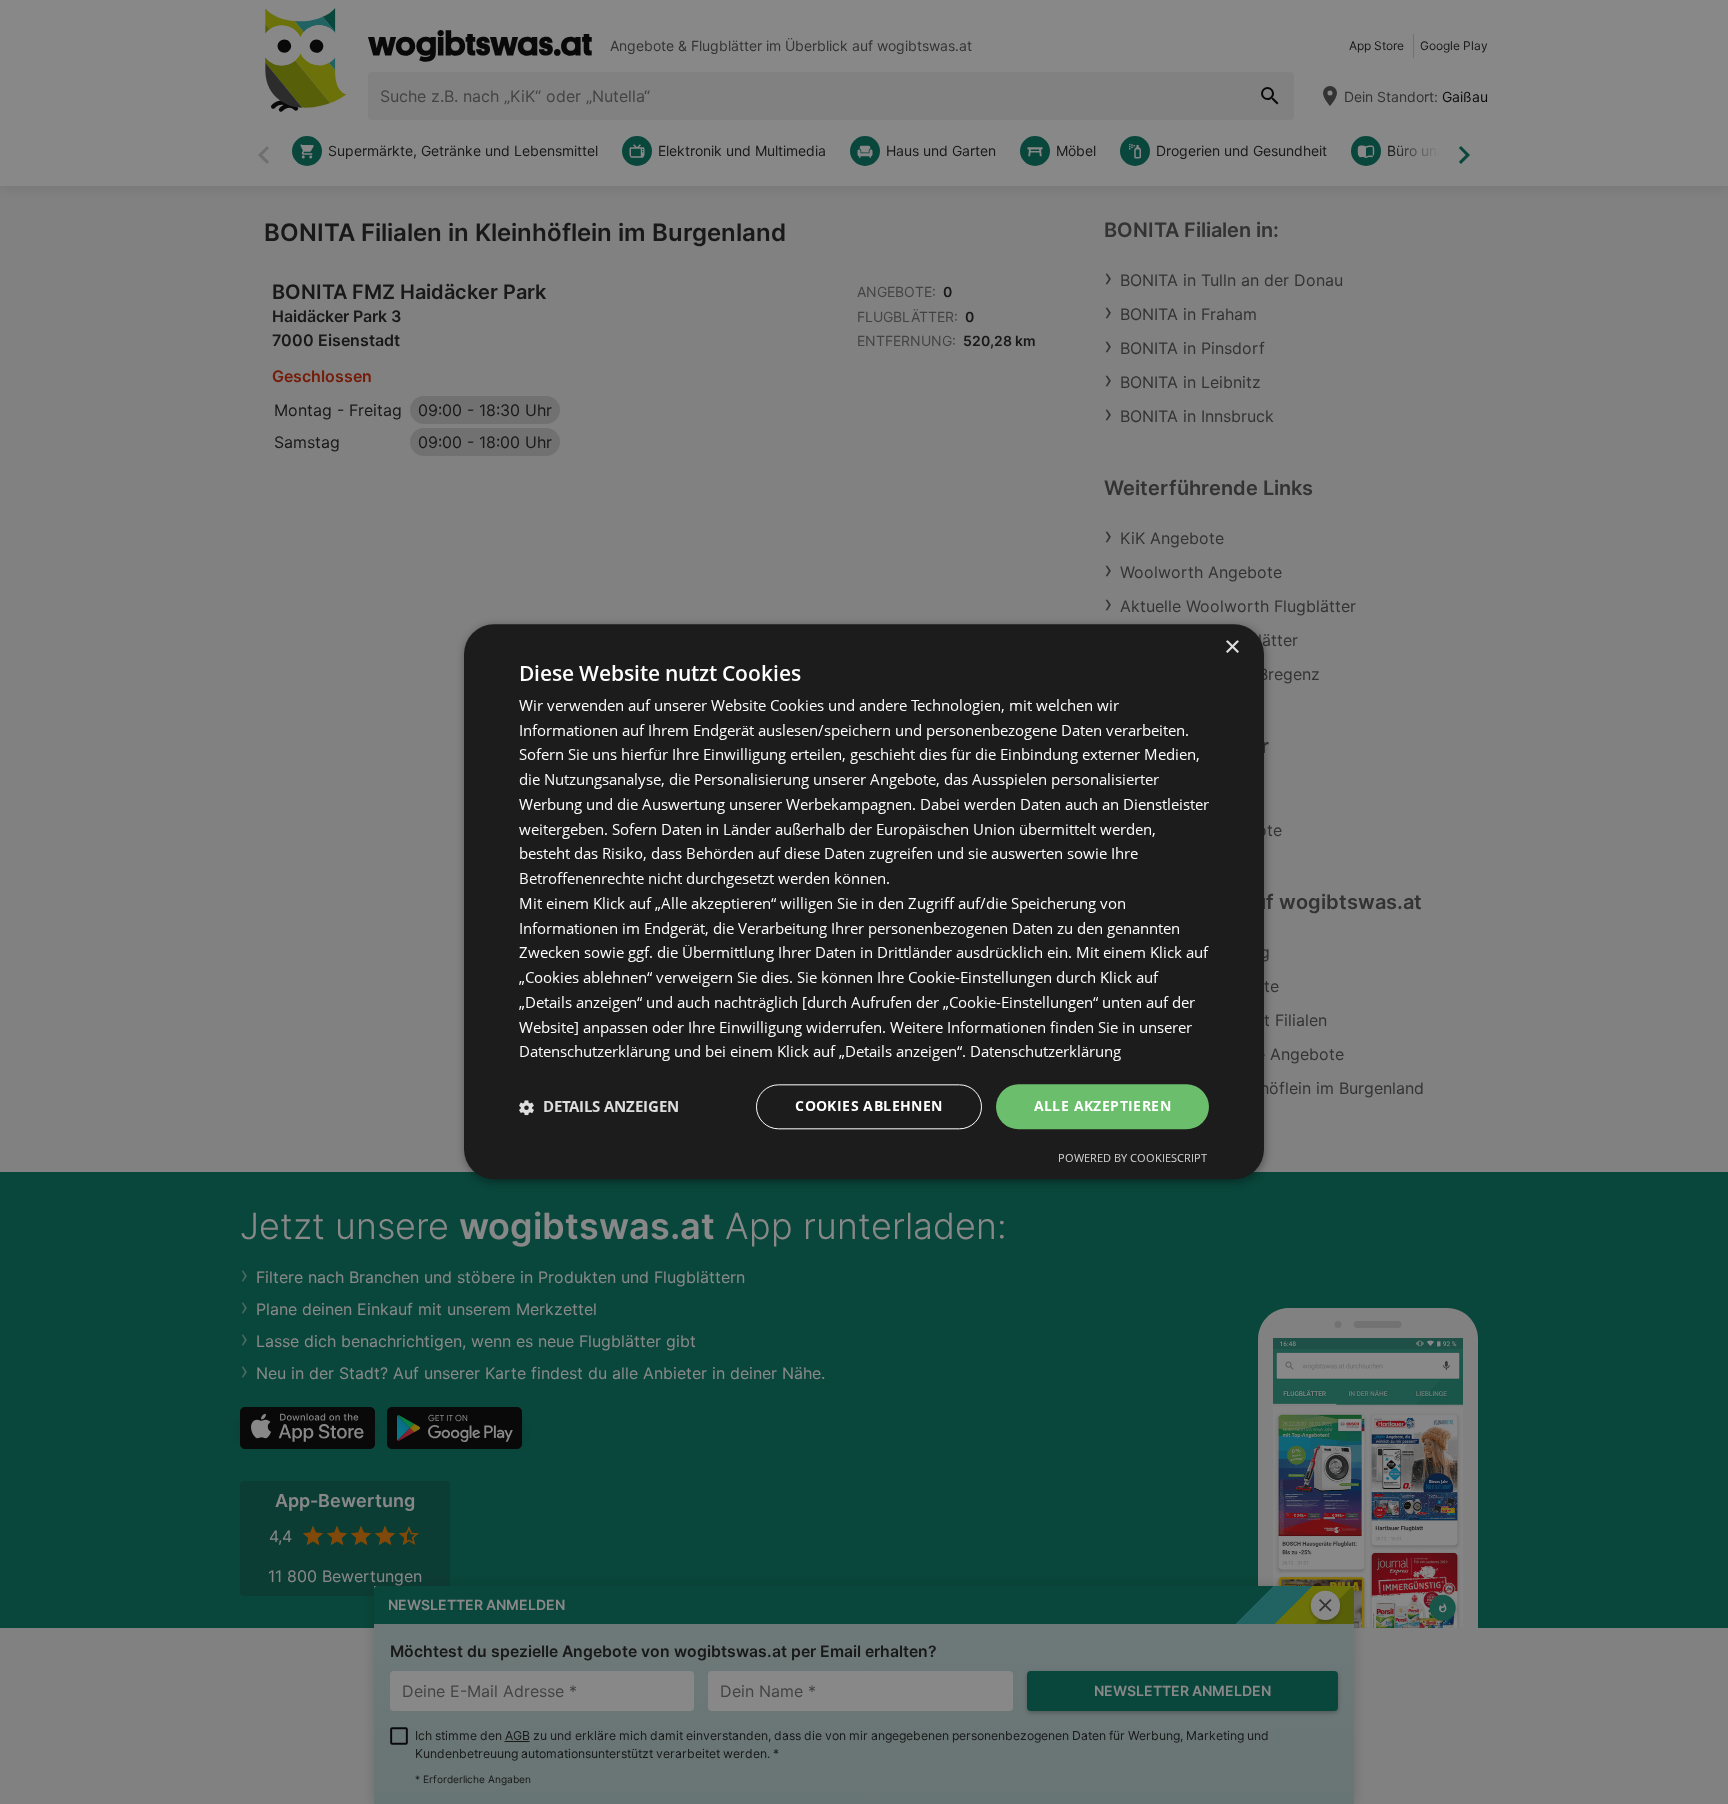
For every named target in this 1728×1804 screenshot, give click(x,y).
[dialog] (864, 901)
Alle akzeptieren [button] (1102, 1106)
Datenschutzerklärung (1045, 1052)
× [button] (1231, 647)
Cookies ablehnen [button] (868, 1106)
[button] (599, 1107)
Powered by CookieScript (1132, 1158)
